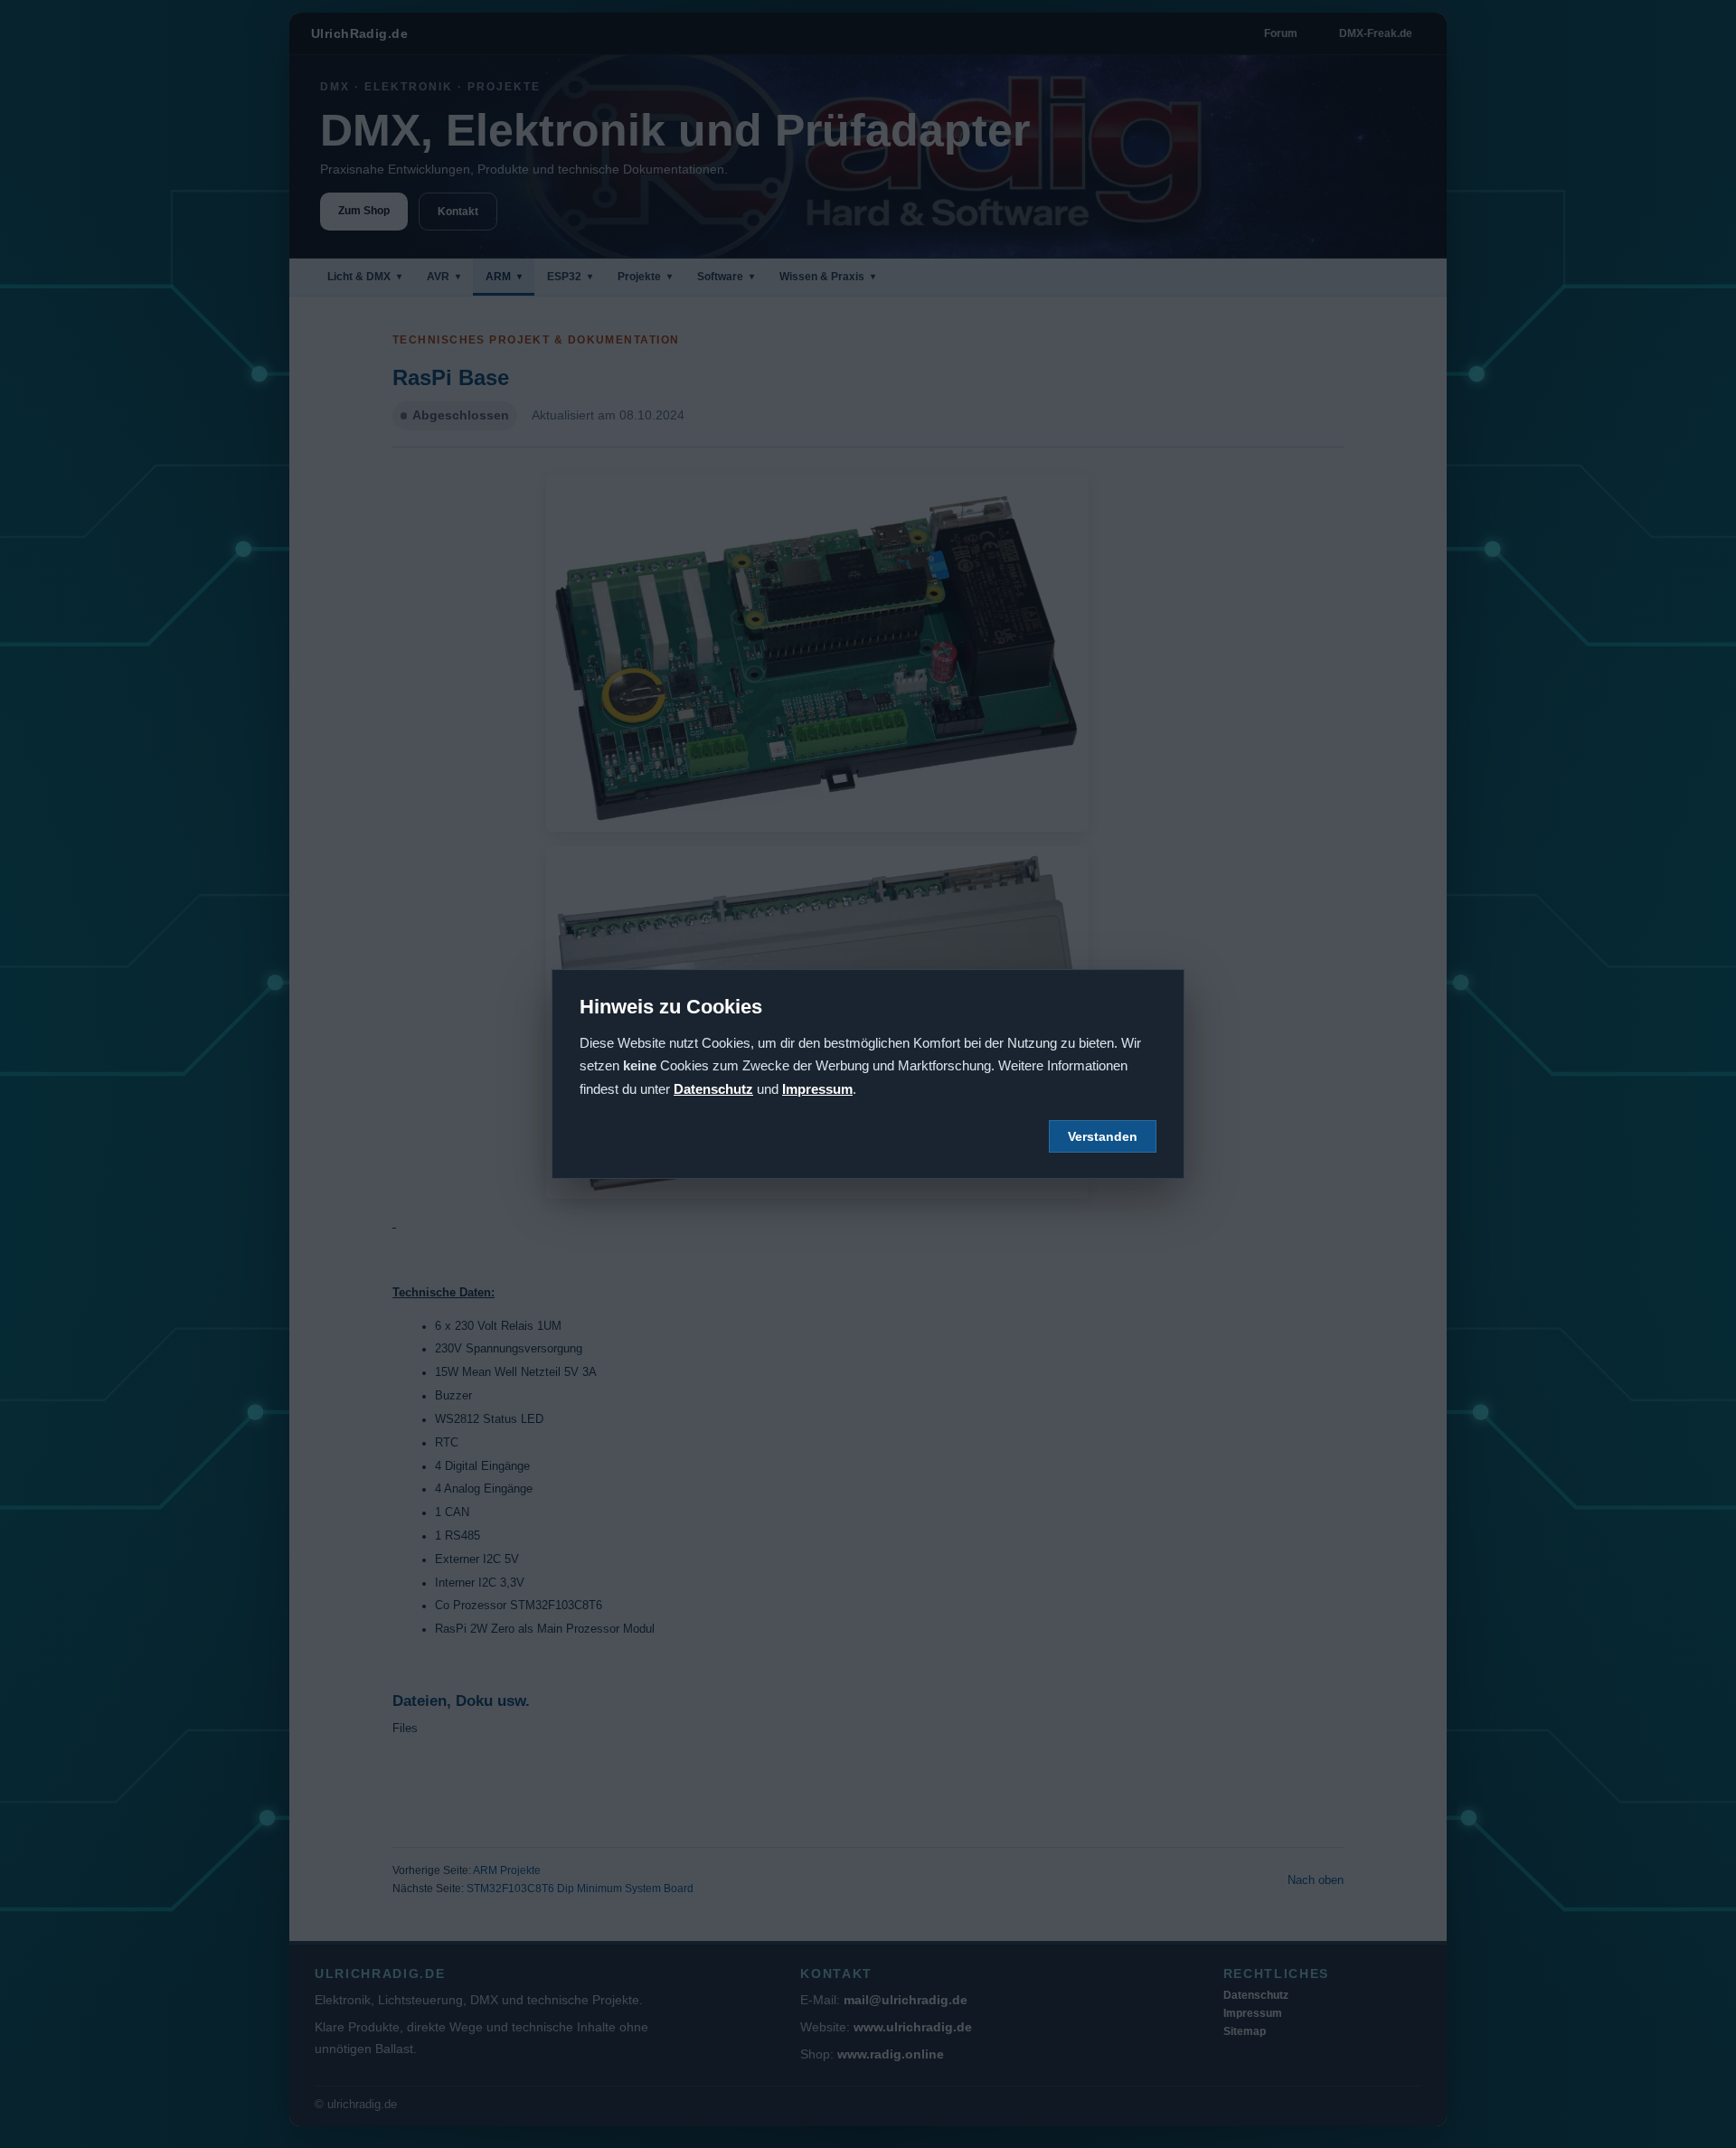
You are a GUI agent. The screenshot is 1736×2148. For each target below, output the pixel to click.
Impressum (817, 1089)
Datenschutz (713, 1089)
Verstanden (1103, 1136)
